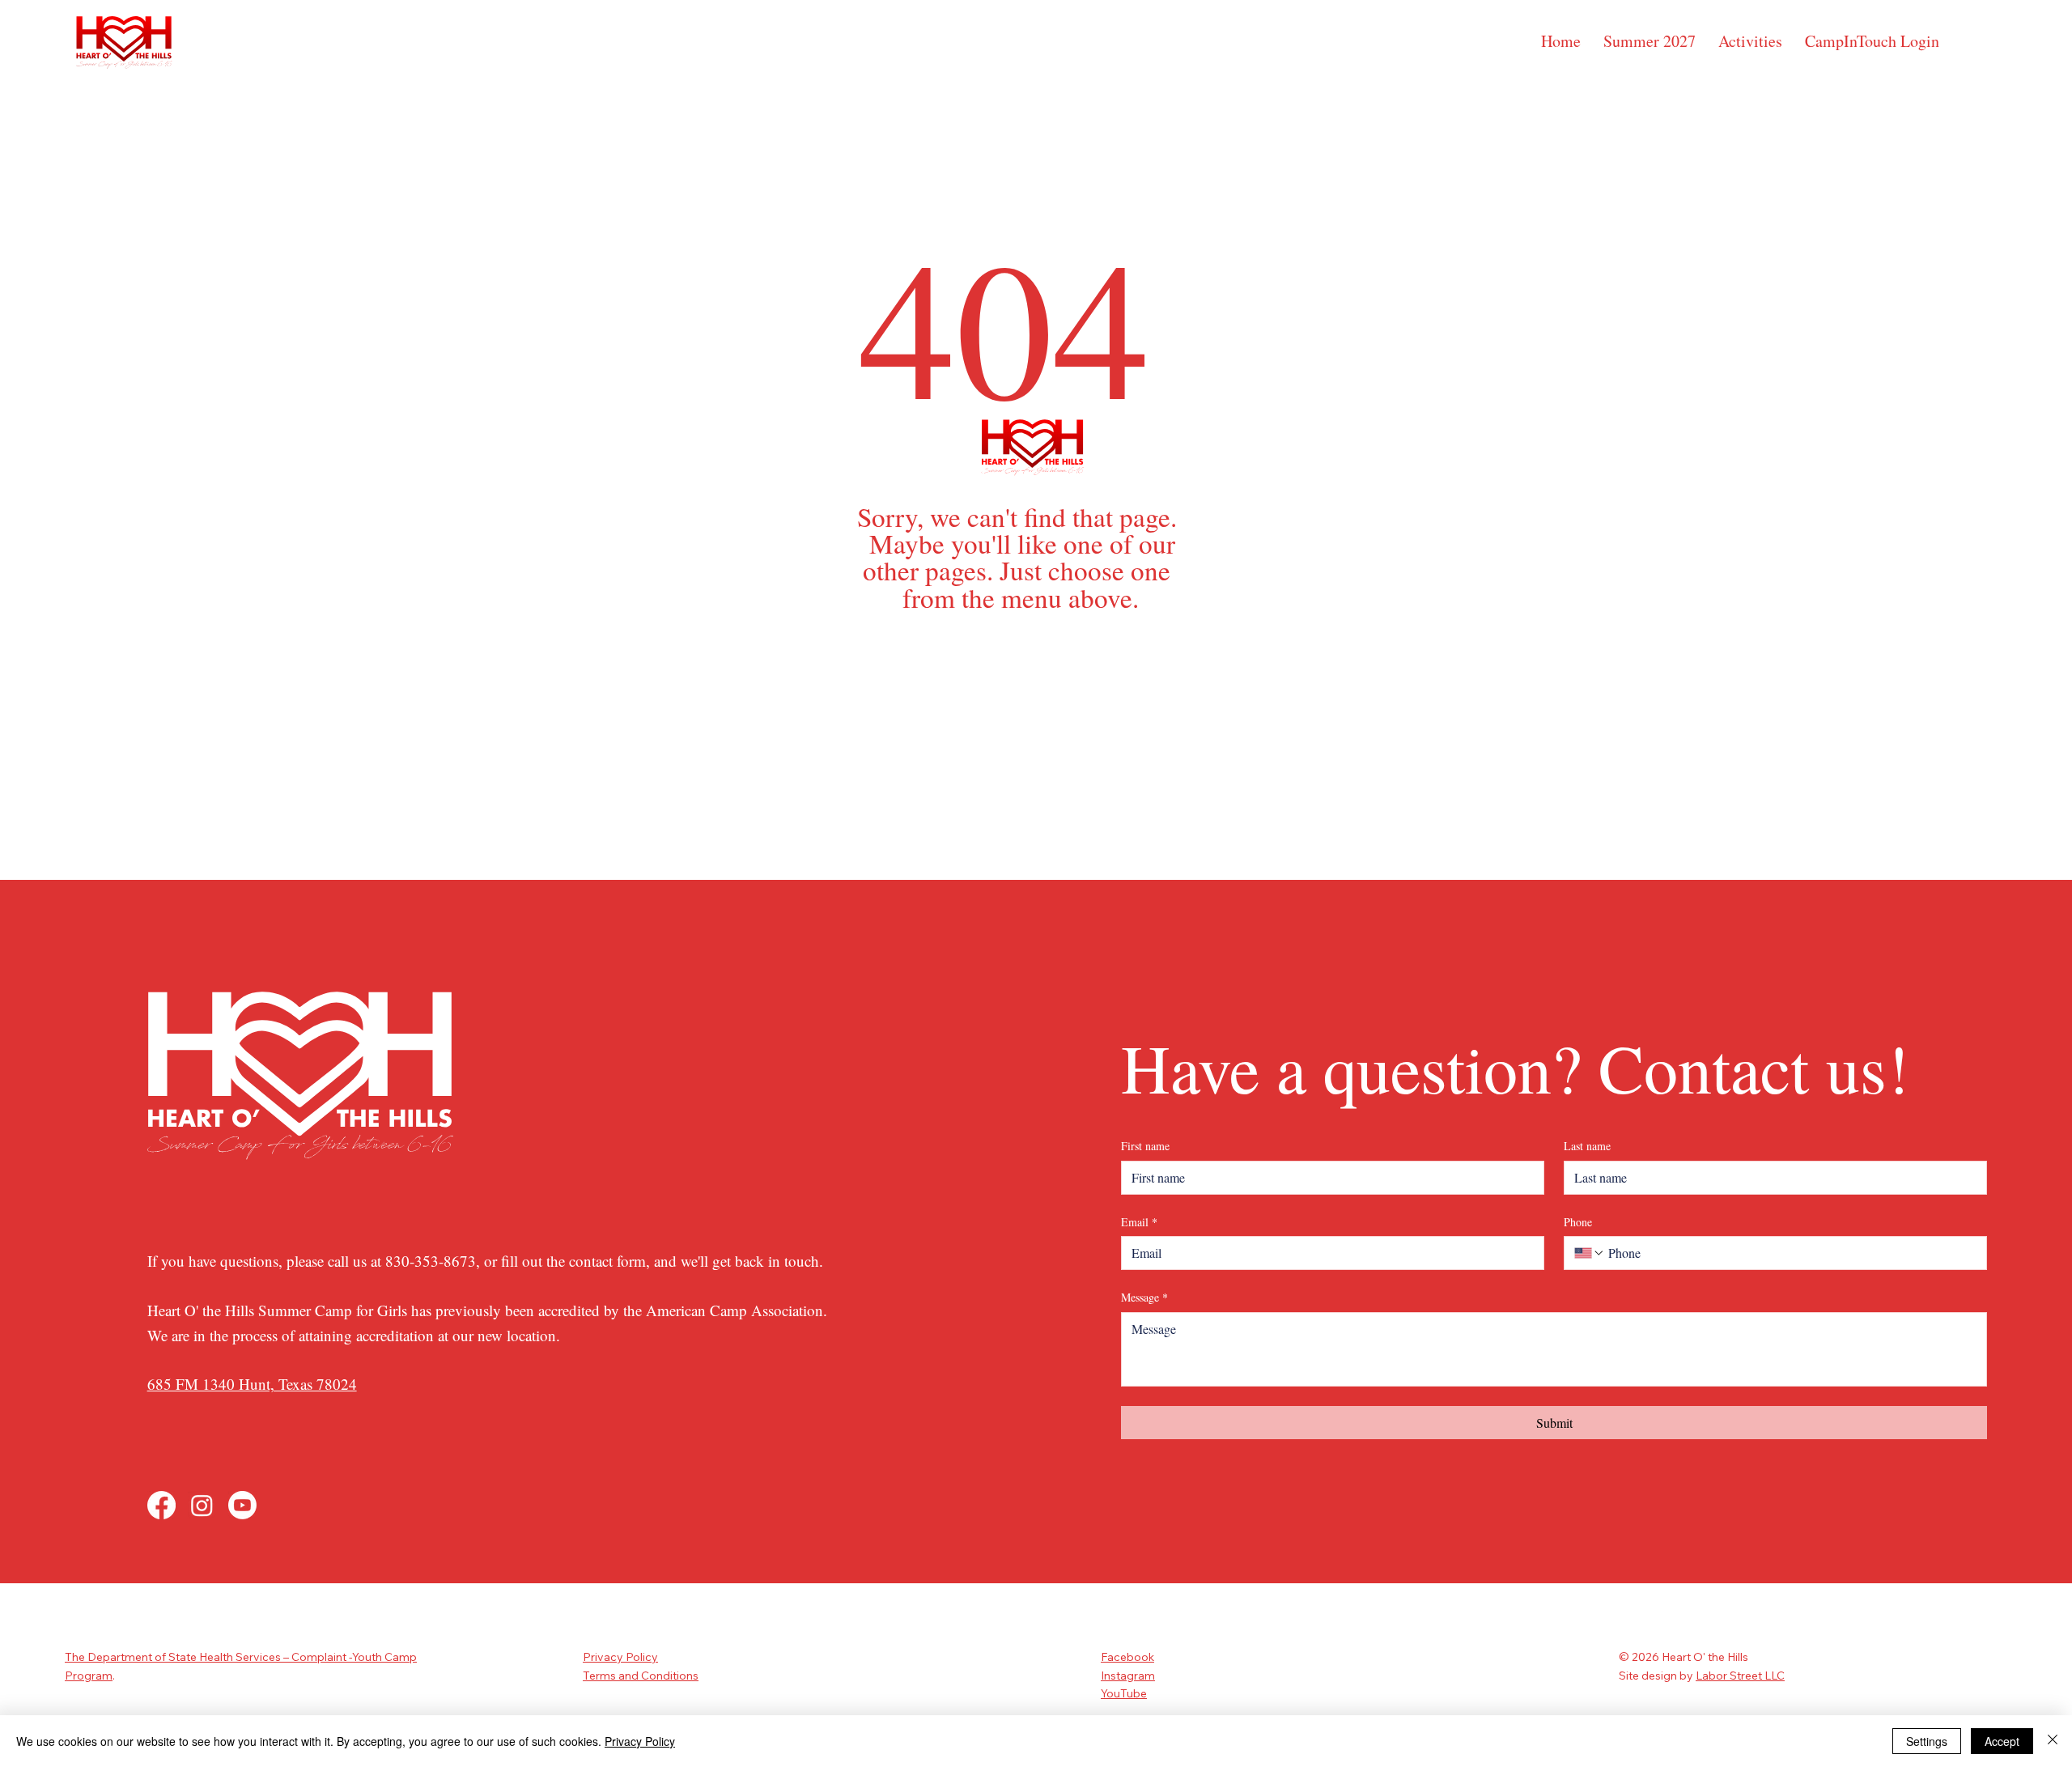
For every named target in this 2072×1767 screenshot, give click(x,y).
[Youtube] (242, 1505)
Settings (1927, 1741)
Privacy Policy (620, 1657)
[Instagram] (202, 1505)
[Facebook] (161, 1505)
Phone (1578, 1222)
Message (1144, 1297)
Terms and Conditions (641, 1676)
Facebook (1127, 1657)
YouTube (1124, 1693)
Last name (1587, 1146)
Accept (2002, 1741)
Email (1139, 1222)
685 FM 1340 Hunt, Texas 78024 (252, 1384)
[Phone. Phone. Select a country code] (1590, 1253)
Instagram (1128, 1676)
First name (1145, 1146)
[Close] (2053, 1741)
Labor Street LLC (1740, 1676)
